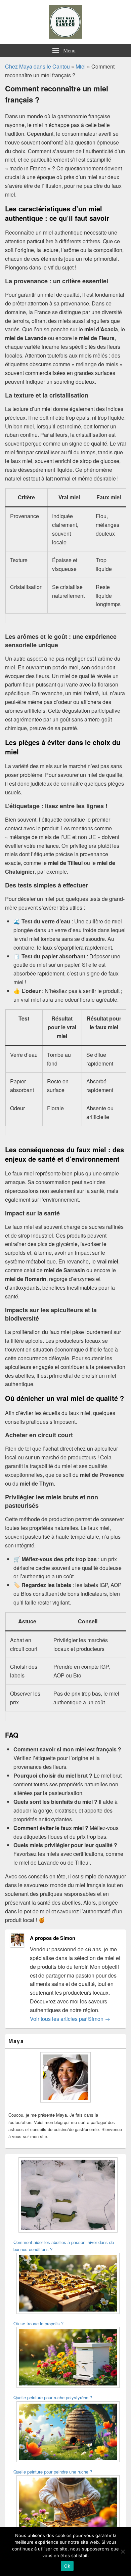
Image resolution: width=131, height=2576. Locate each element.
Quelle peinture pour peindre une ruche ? (53, 2472)
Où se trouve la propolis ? (38, 2323)
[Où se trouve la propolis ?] (68, 2284)
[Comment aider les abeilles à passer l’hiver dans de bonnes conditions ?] (68, 2196)
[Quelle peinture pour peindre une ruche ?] (68, 2433)
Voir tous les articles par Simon (70, 2019)
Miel (81, 66)
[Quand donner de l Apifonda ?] (68, 2507)
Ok (67, 2566)
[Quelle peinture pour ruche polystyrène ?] (68, 2358)
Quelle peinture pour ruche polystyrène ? (53, 2397)
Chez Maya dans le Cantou (37, 66)
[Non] (123, 2551)
